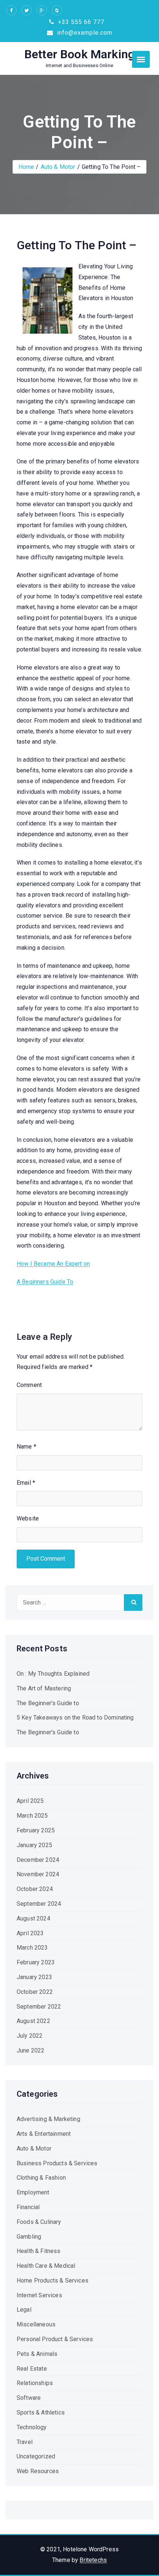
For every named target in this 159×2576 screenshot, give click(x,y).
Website (28, 1518)
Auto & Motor (58, 167)
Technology (32, 2427)
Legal (24, 2310)
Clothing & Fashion (41, 2178)
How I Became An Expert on (53, 1264)
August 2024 (33, 1918)
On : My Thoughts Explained (53, 1674)
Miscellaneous (36, 2324)
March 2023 (32, 1948)
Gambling (29, 2237)
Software (29, 2398)
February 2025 (36, 1830)
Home (26, 167)
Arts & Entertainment (44, 2134)
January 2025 (34, 1845)
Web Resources (38, 2471)
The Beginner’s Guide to (48, 1703)
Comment (29, 1385)
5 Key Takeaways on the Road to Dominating (75, 1718)
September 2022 (39, 2007)
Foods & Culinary (39, 2222)
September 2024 (39, 1904)
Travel (25, 2442)
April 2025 (30, 1801)
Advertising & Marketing (48, 2119)
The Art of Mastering (44, 1688)
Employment (33, 2192)
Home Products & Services (53, 2280)
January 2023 (34, 1977)
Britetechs (93, 2560)
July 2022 (30, 2036)
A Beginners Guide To (45, 1282)
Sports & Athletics (41, 2412)
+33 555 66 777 (80, 22)
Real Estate (32, 2369)
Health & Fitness (39, 2251)
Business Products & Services (57, 2163)
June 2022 (31, 2050)
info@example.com (84, 33)
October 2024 (35, 1889)
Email (26, 1483)
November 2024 (38, 1874)
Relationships (35, 2383)
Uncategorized (36, 2456)
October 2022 (35, 1992)
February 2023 (36, 1962)
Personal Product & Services (55, 2339)
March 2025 (32, 1816)
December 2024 (38, 1860)
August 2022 (33, 2021)
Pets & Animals (37, 2354)
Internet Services (39, 2295)
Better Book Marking (79, 54)
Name (26, 1447)
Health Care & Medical (46, 2266)
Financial (28, 2207)
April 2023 (30, 1933)
